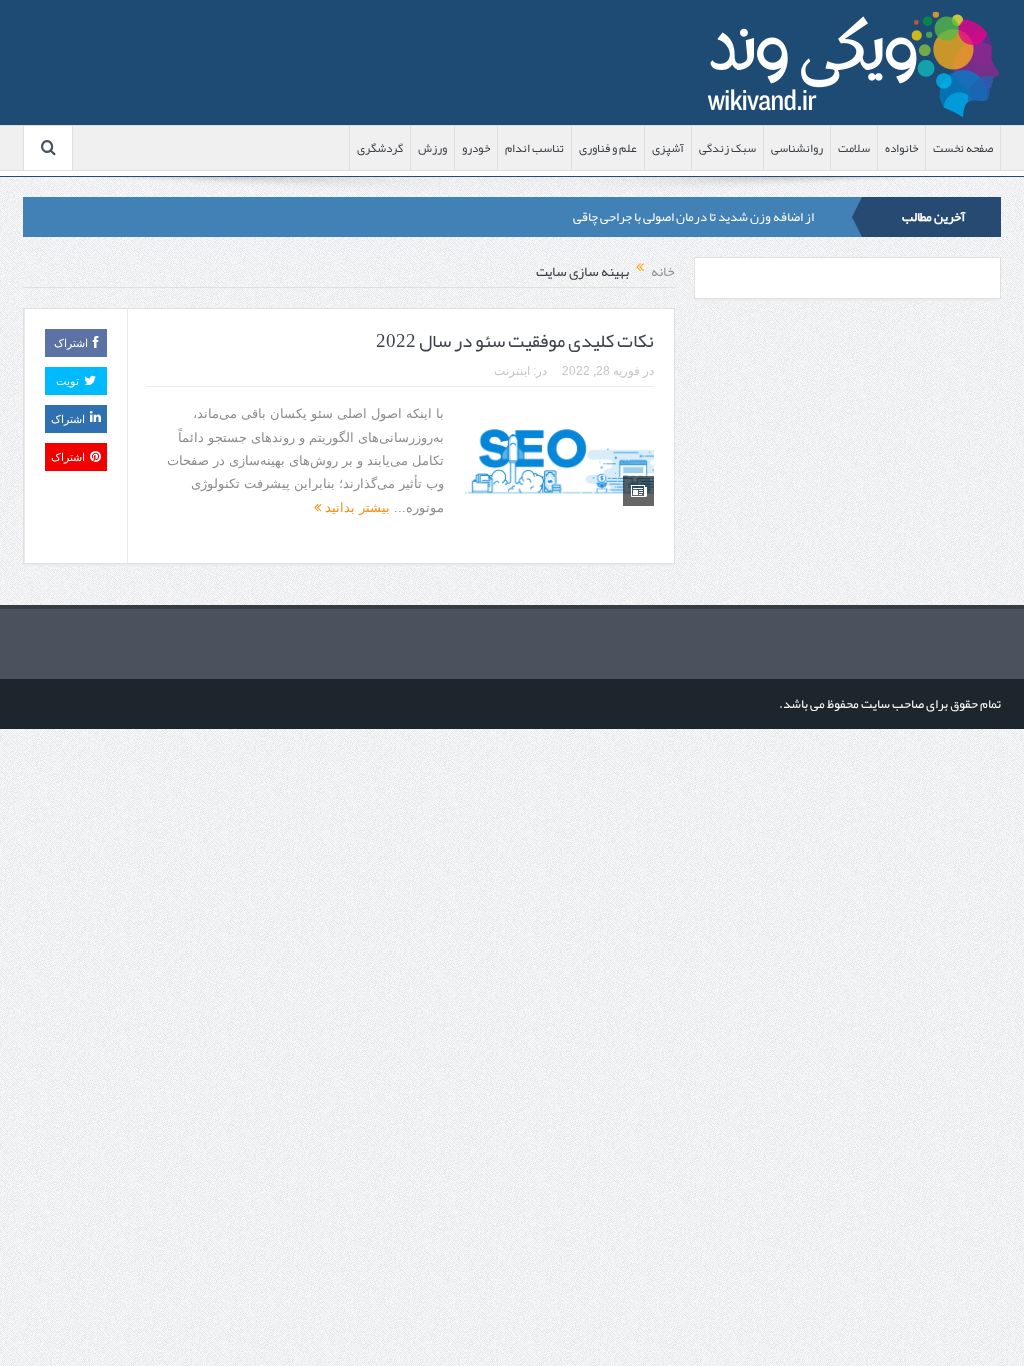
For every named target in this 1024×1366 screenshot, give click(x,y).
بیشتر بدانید (355, 507)
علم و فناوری (608, 148)
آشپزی (668, 148)
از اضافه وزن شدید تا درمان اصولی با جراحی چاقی (693, 217)
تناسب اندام (534, 148)
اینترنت (512, 371)
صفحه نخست (963, 148)
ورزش (432, 148)
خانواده (901, 148)
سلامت (854, 148)
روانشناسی (797, 148)
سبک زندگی (727, 148)
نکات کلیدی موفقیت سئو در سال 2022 (515, 341)
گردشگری (380, 148)
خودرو (476, 148)
